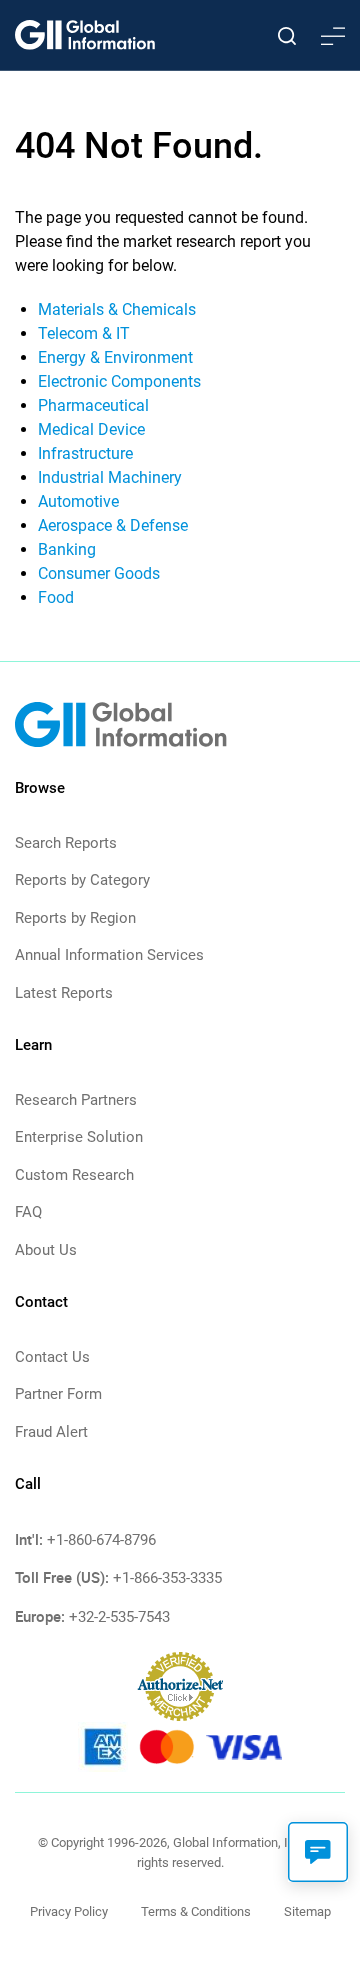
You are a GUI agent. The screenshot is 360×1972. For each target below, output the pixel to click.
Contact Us (52, 1357)
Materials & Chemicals (117, 309)
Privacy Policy (69, 1911)
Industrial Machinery (110, 477)
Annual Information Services (109, 955)
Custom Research (74, 1175)
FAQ (28, 1212)
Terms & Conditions (196, 1911)
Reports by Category (82, 880)
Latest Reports (64, 993)
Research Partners (76, 1100)
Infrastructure (85, 453)
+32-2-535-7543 (119, 1617)
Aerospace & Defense (113, 525)
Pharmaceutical (93, 405)
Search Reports (66, 843)
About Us (46, 1250)
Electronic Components (119, 381)
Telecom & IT (84, 333)
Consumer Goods (99, 573)
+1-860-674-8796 (101, 1540)
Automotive (78, 501)
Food (56, 597)
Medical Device (91, 429)
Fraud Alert (51, 1432)
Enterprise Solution (79, 1137)
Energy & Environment (115, 357)
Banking (67, 549)
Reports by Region (75, 918)
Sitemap (307, 1911)
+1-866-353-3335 (167, 1578)
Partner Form (58, 1394)
